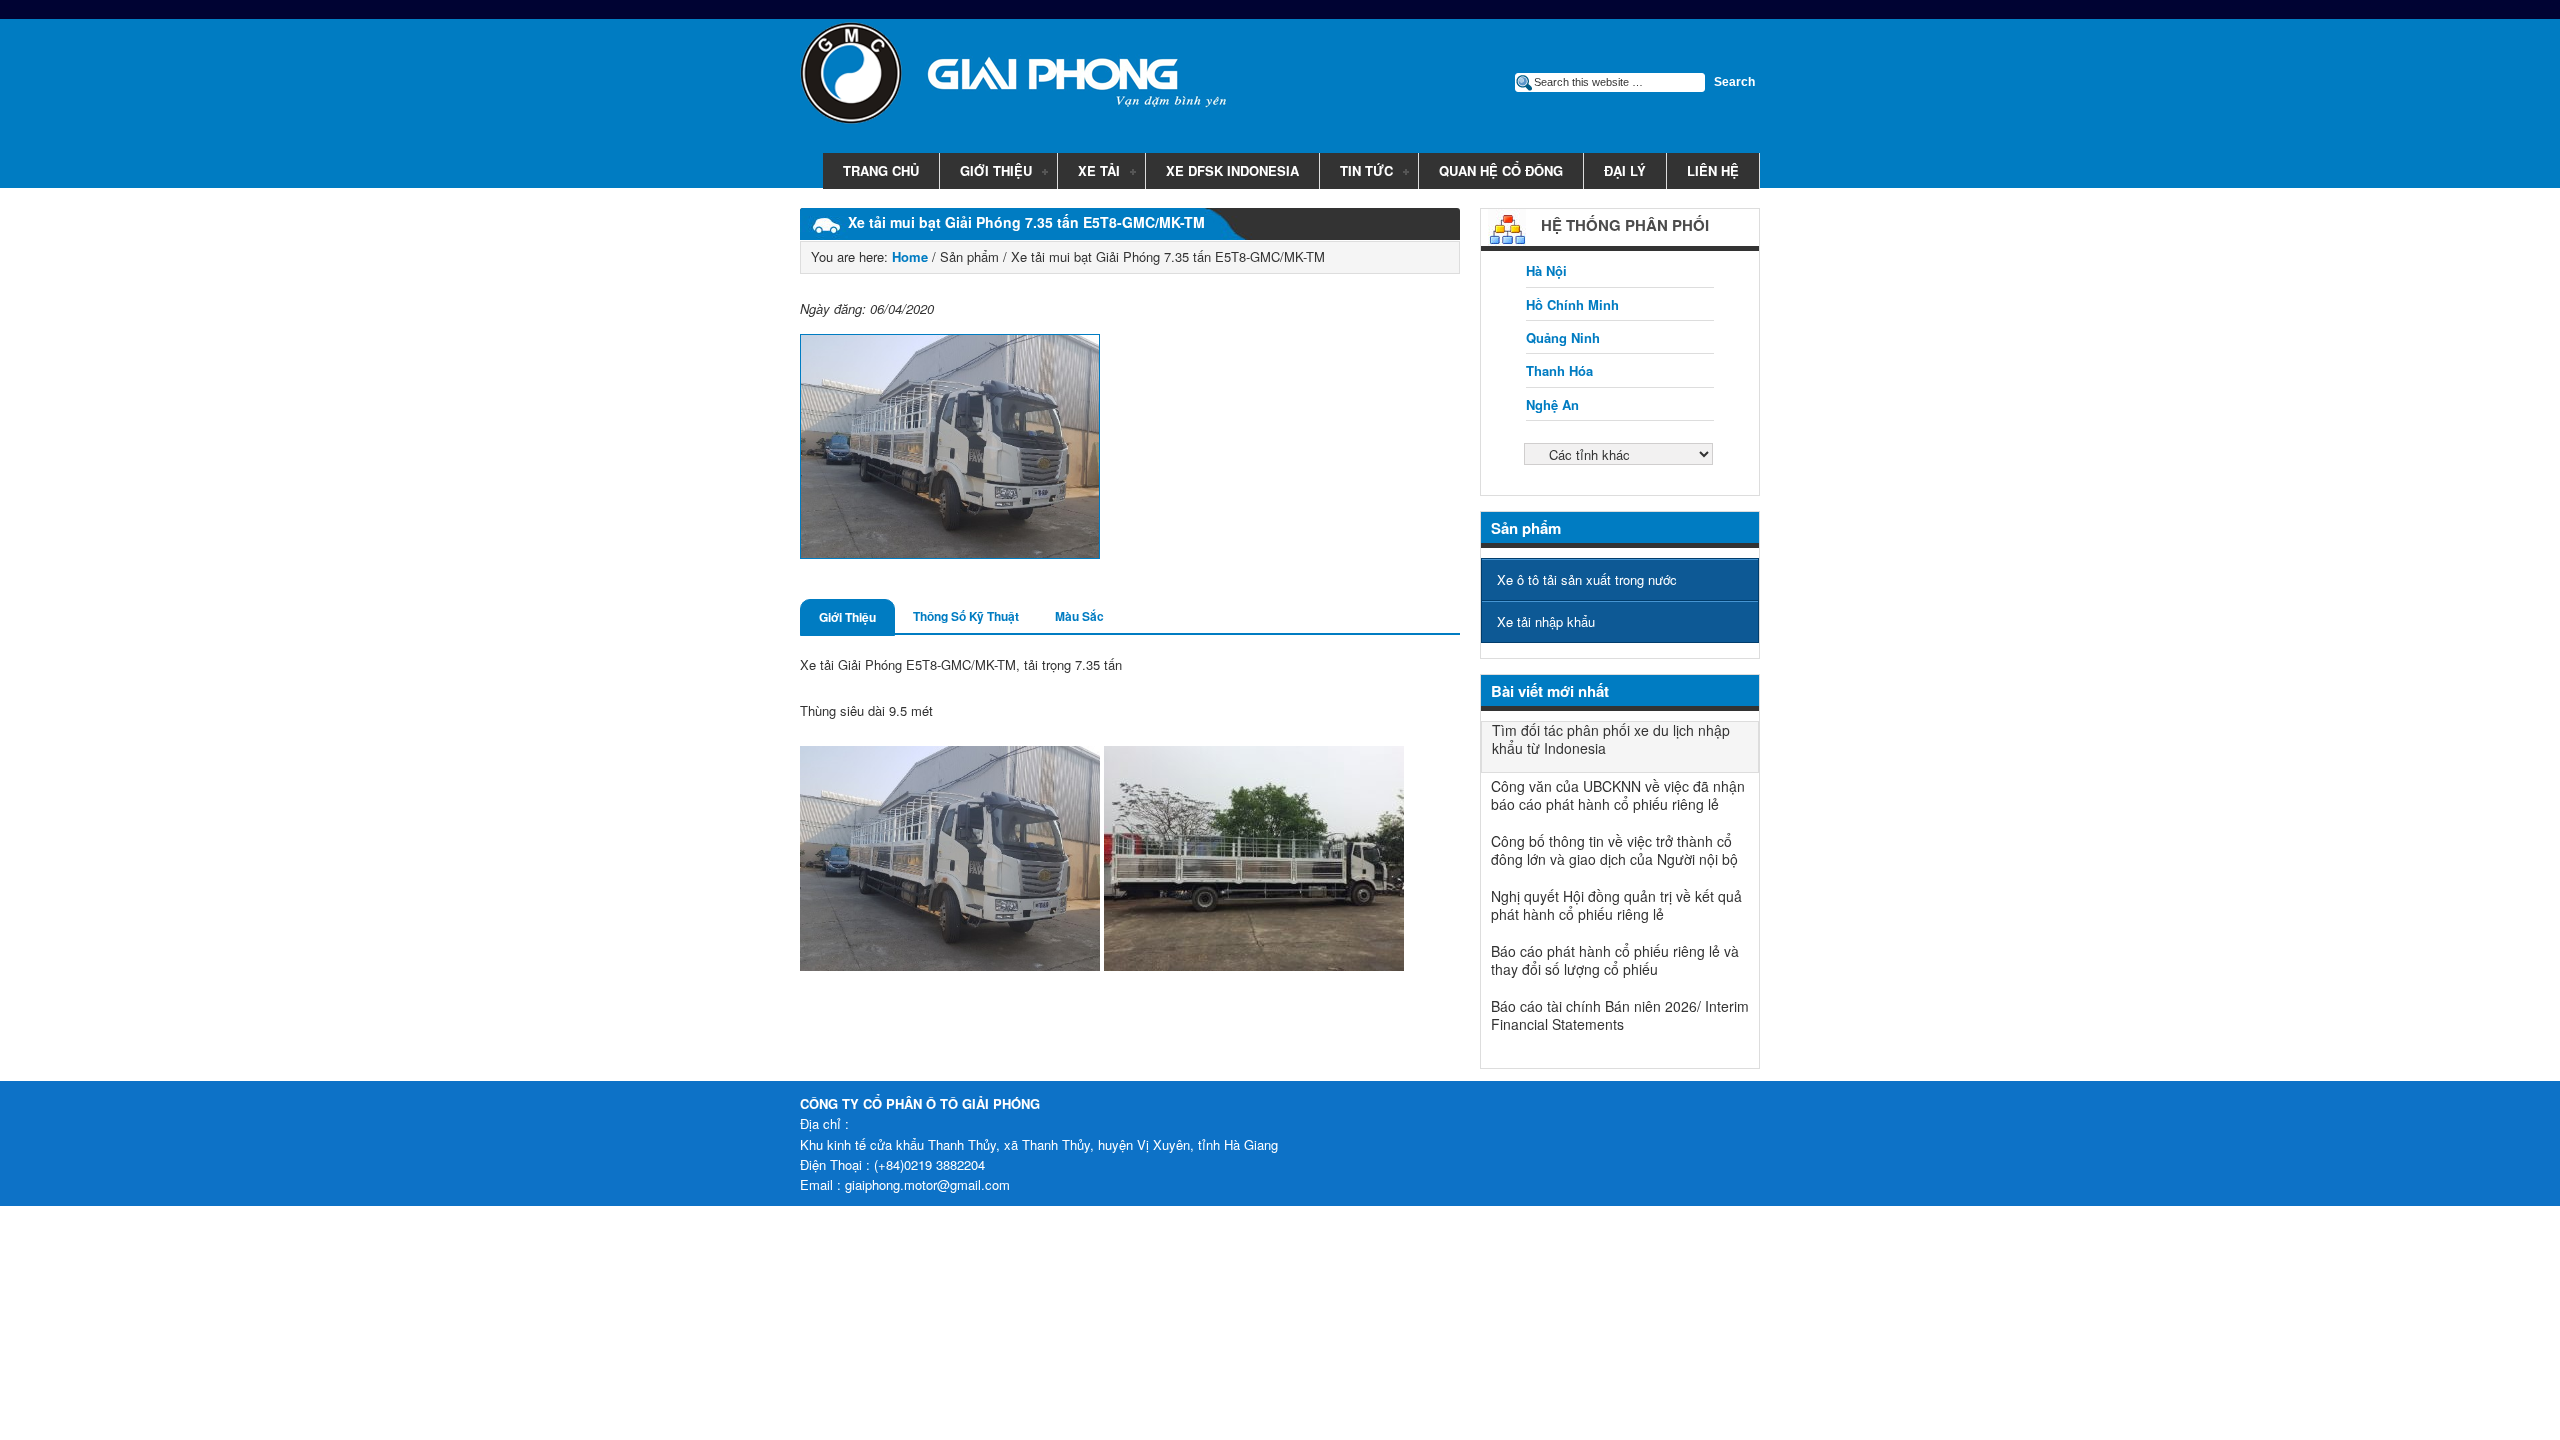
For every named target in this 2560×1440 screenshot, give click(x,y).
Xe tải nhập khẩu (1546, 621)
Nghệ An (1552, 404)
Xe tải (1089, 172)
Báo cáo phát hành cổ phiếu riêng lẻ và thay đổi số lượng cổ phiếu (1615, 960)
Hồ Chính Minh (1572, 304)
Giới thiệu (986, 172)
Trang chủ (881, 170)
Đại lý (1625, 170)
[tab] (847, 617)
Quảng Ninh (1563, 337)
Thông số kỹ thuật (966, 616)
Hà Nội (1546, 270)
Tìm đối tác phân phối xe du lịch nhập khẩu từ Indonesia (1611, 739)
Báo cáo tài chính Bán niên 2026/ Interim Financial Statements (1620, 1015)
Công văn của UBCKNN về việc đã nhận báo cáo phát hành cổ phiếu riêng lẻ (1618, 795)
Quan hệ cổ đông (1501, 170)
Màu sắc (1079, 616)
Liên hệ (1713, 170)
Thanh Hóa (1559, 370)
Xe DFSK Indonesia (1232, 170)
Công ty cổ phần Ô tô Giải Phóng (1000, 76)
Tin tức (1356, 172)
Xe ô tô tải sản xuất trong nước (1587, 579)
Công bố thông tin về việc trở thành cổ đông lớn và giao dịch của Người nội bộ (1614, 850)
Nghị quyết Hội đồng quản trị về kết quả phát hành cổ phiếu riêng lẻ (1616, 905)
